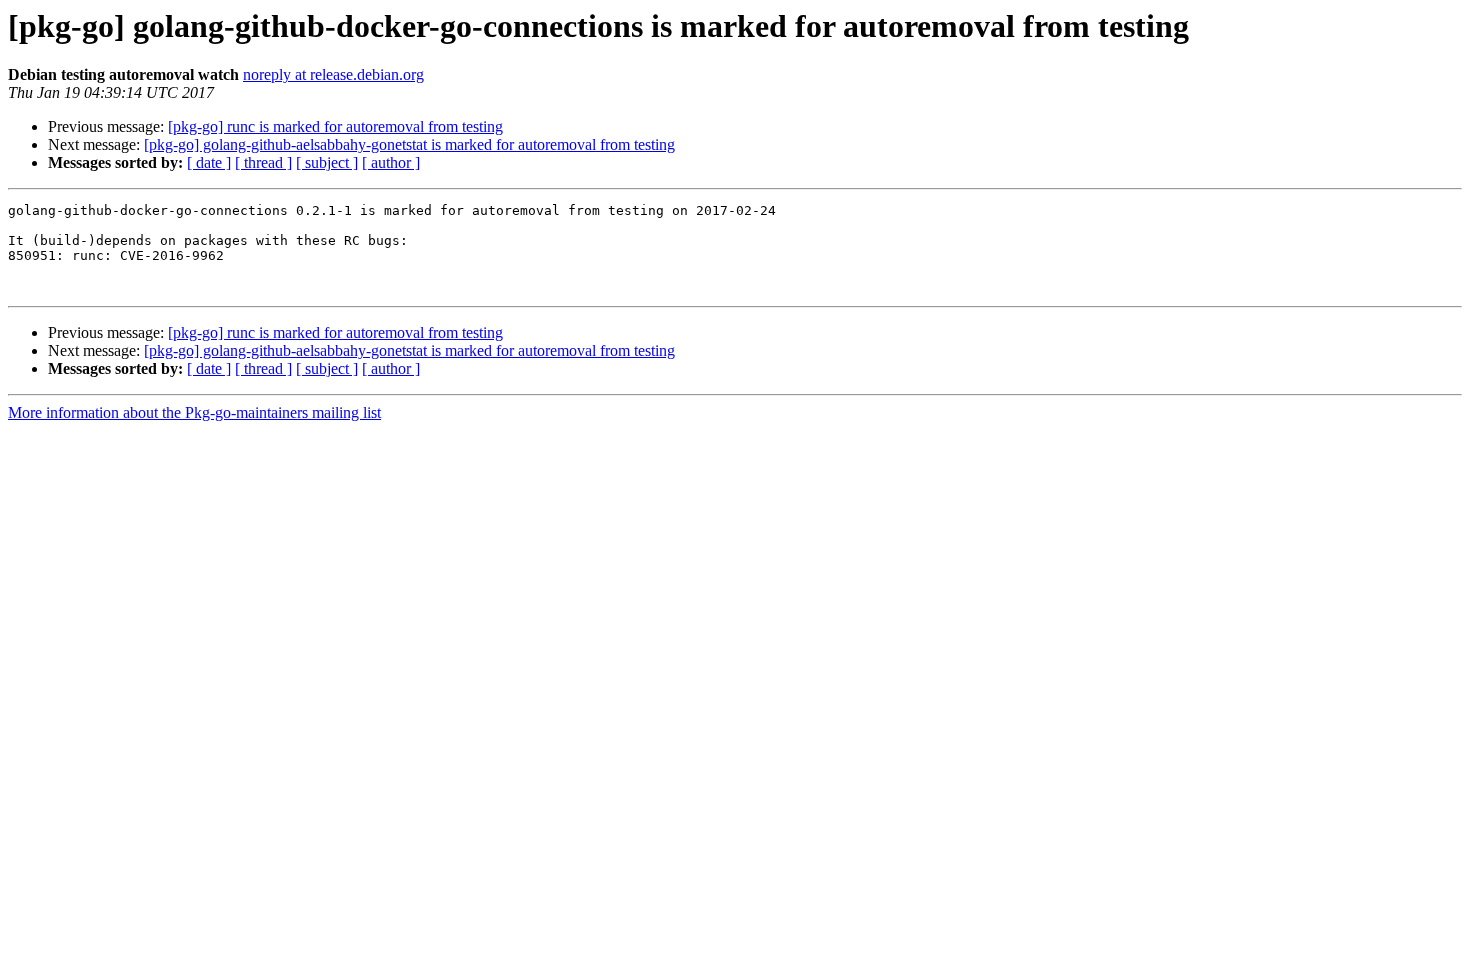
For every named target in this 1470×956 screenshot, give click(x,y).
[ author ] (391, 162)
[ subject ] (327, 162)
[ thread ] (263, 162)
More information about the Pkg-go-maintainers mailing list (194, 412)
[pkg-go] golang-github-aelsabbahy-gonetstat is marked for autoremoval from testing (409, 144)
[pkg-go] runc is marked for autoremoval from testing (335, 126)
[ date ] (209, 162)
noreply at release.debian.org (333, 74)
